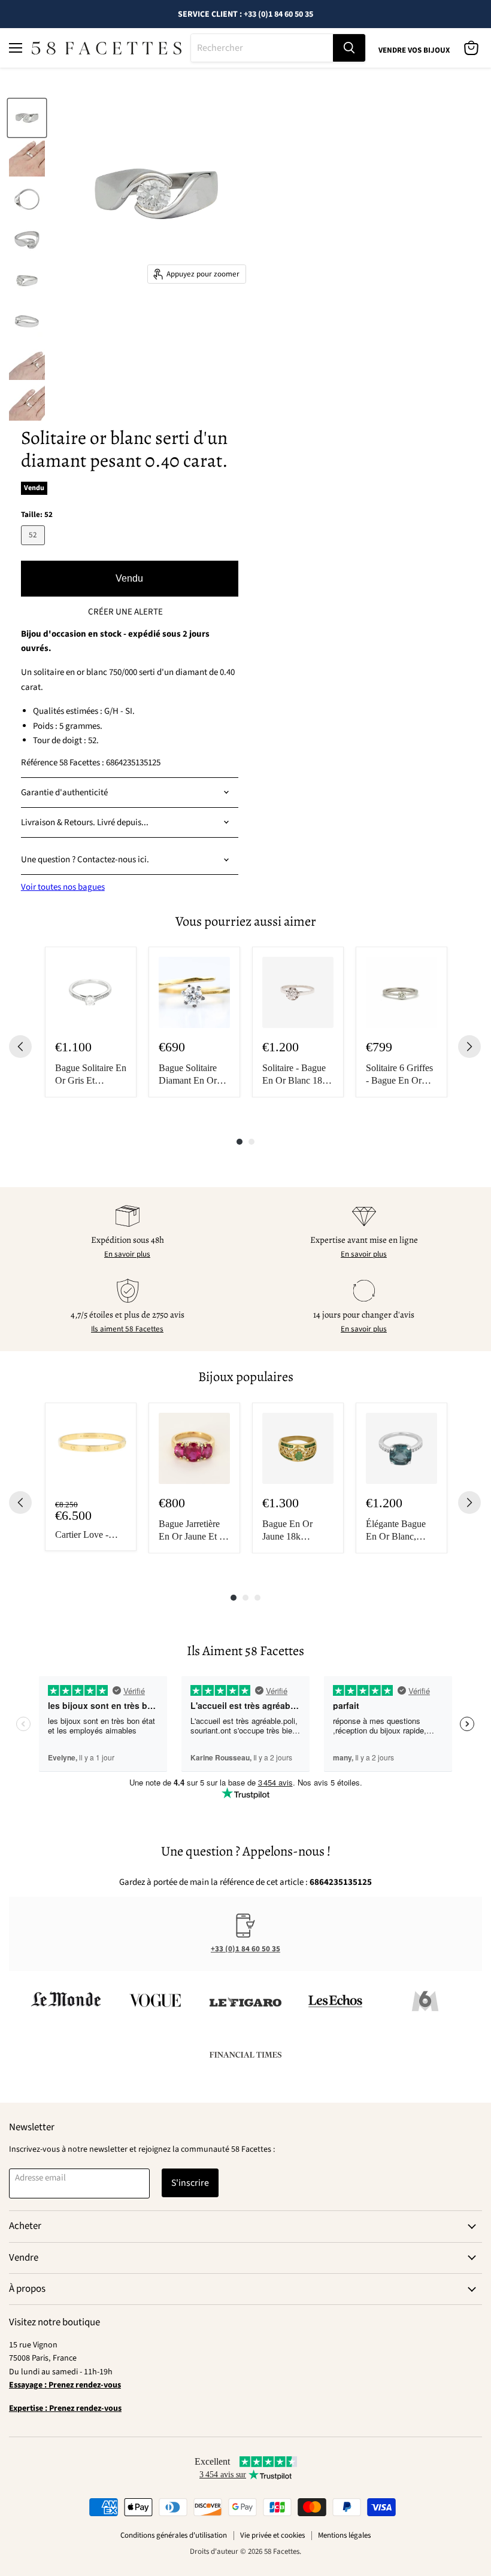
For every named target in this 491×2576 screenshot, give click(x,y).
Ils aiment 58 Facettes (127, 1329)
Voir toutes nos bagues (63, 887)
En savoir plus (127, 1254)
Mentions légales (344, 2535)
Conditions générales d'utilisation (174, 2535)
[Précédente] (20, 1047)
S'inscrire (190, 2183)
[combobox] (262, 48)
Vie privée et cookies (272, 2535)
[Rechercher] (349, 48)
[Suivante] (469, 1047)
